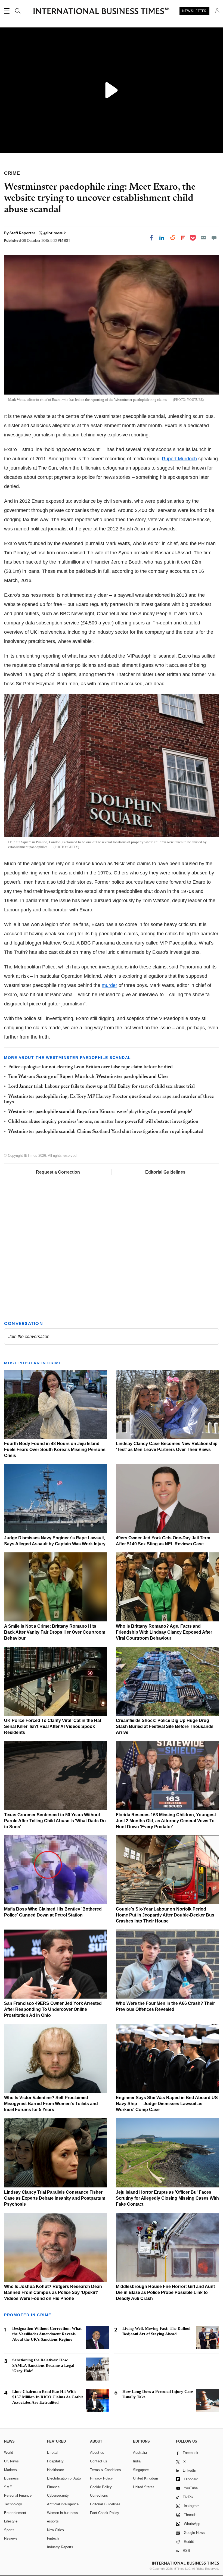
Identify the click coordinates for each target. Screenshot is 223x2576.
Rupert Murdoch (179, 459)
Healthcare (55, 2470)
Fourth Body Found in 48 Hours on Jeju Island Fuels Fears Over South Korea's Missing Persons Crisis (55, 1450)
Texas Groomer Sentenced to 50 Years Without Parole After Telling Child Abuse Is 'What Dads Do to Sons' (55, 1821)
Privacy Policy (101, 2478)
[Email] (203, 238)
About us (97, 2452)
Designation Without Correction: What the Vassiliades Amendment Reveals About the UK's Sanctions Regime (47, 2334)
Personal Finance (18, 2495)
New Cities (55, 2530)
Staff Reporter (23, 233)
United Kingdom (145, 2478)
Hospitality (55, 2461)
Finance (53, 2487)
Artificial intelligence (63, 2504)
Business (11, 2478)
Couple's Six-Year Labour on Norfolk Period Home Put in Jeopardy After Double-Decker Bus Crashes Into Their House (165, 1915)
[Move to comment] (214, 238)
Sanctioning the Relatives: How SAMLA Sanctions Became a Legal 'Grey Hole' (43, 2365)
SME (8, 2487)
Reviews (11, 2538)
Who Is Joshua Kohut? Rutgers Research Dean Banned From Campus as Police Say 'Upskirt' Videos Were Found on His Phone (53, 2292)
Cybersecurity (58, 2495)
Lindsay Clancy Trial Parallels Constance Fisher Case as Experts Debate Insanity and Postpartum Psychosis (55, 2198)
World (9, 2452)
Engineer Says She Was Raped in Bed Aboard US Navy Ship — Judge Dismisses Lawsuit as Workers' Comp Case (167, 2104)
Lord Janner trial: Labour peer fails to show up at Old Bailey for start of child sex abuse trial (101, 1087)
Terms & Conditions (106, 2470)
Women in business (63, 2513)
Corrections (99, 2495)
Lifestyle (11, 2521)
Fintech (53, 2538)
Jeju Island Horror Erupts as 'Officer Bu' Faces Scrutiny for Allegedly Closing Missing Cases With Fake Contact (167, 2198)
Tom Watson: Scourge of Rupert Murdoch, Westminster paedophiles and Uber (88, 1077)
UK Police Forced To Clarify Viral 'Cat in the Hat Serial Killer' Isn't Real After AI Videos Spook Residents (53, 1726)
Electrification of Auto (64, 2478)
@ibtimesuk (55, 233)
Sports (9, 2530)
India (137, 2461)
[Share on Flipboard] (183, 238)
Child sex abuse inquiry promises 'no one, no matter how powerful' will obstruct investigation (103, 1122)
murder (109, 985)
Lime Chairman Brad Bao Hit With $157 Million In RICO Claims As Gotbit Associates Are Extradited (48, 2397)
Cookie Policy (101, 2487)
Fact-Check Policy (105, 2513)
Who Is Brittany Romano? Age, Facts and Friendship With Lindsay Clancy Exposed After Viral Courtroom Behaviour (164, 1632)
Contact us (99, 2461)
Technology (13, 2504)
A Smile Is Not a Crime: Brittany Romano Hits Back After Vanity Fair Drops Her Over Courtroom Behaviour (55, 1632)
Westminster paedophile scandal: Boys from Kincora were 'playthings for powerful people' (100, 1112)
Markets (10, 2470)
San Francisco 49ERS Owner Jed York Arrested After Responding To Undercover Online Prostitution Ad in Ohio (53, 2009)
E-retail (53, 2452)
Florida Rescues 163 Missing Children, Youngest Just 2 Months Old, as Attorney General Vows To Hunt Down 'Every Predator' (166, 1821)
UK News (11, 2461)
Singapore (141, 2470)
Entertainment (15, 2513)
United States (144, 2487)
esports (53, 2521)
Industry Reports (60, 2547)
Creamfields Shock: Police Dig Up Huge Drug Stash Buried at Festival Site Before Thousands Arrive (165, 1726)
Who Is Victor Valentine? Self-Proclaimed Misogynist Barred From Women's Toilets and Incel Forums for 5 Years (51, 2104)
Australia (140, 2452)
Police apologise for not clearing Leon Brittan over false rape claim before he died (90, 1067)
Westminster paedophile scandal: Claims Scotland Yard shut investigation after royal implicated (106, 1132)
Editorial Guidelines (165, 1172)
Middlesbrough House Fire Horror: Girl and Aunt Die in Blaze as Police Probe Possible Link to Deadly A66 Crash (165, 2292)
